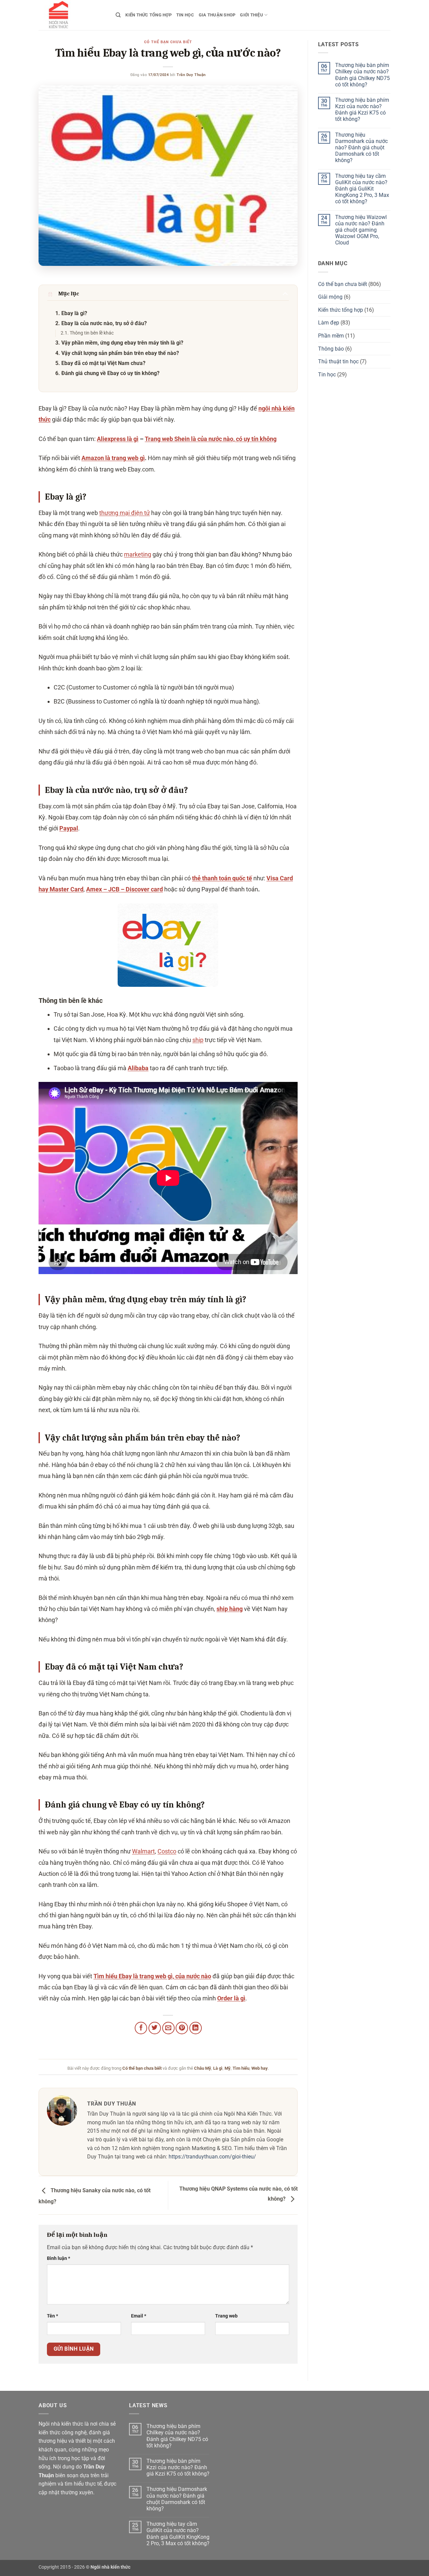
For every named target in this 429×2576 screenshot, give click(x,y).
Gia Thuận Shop (217, 15)
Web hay (260, 2068)
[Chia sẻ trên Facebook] (141, 2028)
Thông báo (331, 349)
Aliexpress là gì (118, 439)
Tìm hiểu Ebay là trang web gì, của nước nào (152, 1976)
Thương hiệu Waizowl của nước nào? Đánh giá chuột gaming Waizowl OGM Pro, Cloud (361, 230)
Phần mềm (331, 336)
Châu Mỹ (203, 2068)
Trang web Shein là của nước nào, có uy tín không (211, 439)
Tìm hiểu (241, 2068)
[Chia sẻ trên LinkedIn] (196, 2028)
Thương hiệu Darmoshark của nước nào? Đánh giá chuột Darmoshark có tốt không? (361, 148)
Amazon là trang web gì (113, 458)
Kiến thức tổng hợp (148, 15)
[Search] (118, 15)
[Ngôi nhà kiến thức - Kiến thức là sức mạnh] (72, 15)
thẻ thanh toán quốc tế (222, 878)
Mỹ (228, 2068)
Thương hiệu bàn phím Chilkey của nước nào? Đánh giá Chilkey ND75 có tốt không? (362, 75)
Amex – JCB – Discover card (125, 889)
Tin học (185, 15)
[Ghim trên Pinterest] (182, 2028)
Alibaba (138, 1068)
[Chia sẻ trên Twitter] (155, 2028)
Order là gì (231, 1998)
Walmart (143, 1851)
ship (198, 1040)
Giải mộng (330, 297)
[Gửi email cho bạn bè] (168, 2028)
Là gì (218, 2068)
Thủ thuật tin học (338, 361)
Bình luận (58, 2258)
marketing (138, 554)
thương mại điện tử (125, 513)
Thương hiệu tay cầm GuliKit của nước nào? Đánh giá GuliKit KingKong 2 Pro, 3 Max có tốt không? (362, 189)
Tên (52, 2316)
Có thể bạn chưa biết (168, 42)
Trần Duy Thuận (191, 75)
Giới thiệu (252, 15)
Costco (167, 1851)
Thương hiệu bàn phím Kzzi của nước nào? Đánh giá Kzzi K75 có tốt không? (362, 110)
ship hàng (230, 1609)
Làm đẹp (329, 323)
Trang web (226, 2316)
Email (139, 2316)
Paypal (69, 828)
